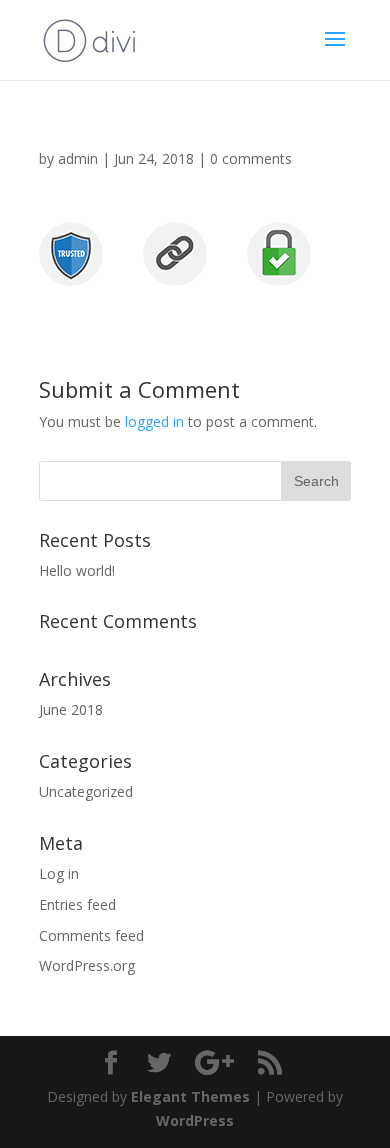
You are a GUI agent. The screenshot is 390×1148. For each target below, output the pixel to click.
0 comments (251, 158)
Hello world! (77, 570)
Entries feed (77, 904)
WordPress (195, 1120)
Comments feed (91, 935)
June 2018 (71, 709)
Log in (59, 873)
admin (78, 158)
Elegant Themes (190, 1096)
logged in (154, 421)
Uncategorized (86, 791)
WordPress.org (87, 965)
